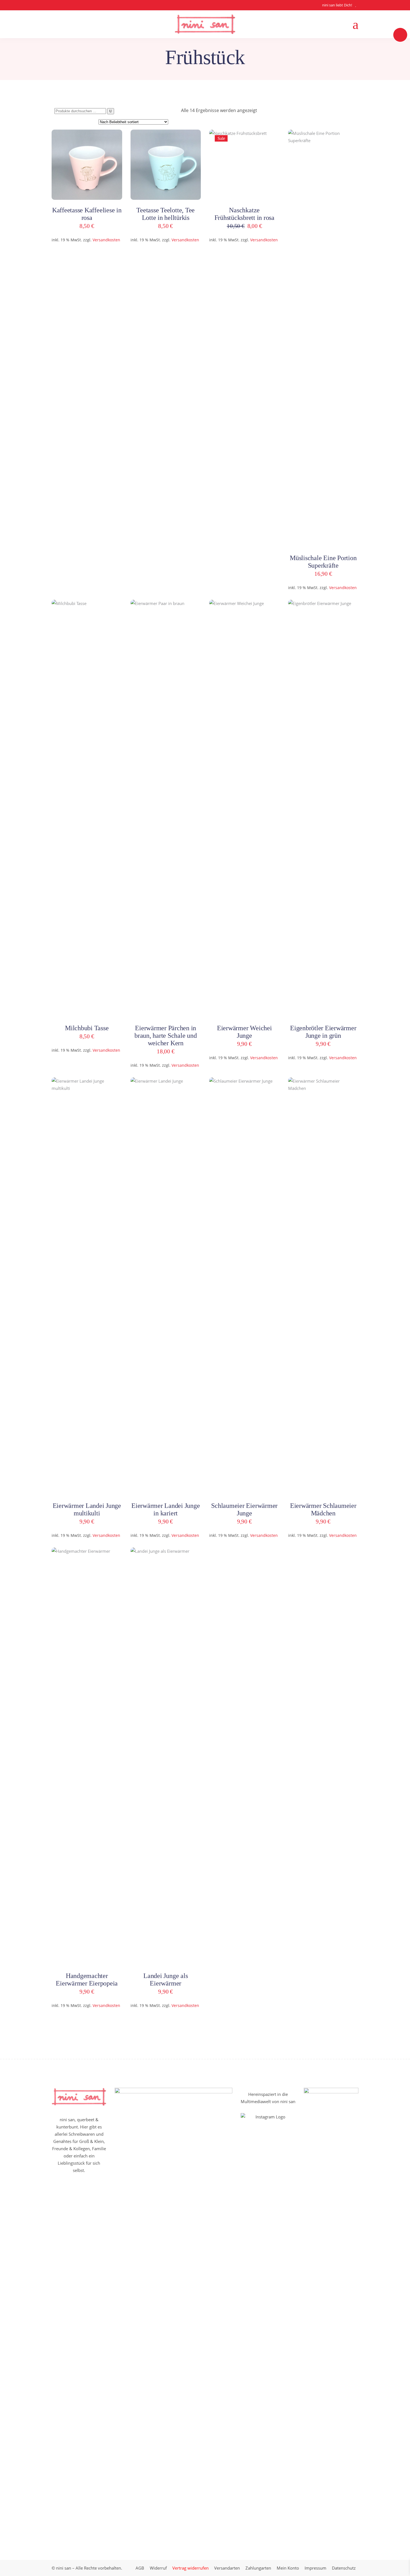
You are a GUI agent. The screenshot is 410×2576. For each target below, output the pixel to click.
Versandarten (227, 2568)
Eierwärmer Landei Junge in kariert (166, 1509)
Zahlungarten (258, 2568)
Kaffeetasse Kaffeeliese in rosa (87, 214)
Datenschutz (344, 2568)
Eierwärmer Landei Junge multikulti (87, 1509)
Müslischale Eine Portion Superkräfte (323, 562)
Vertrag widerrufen (190, 2568)
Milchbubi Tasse (87, 1028)
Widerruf (158, 2568)
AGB (140, 2568)
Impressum (315, 2568)
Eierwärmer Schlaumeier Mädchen (323, 1509)
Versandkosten (106, 240)
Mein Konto (288, 2568)
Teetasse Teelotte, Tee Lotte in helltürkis (166, 214)
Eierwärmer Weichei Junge (244, 1032)
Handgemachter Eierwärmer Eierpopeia (87, 1980)
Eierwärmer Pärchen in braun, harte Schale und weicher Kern (166, 1036)
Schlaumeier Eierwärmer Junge (244, 1509)
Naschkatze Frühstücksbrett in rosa (244, 214)
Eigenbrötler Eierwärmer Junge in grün (323, 1032)
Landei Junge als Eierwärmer (166, 1980)
